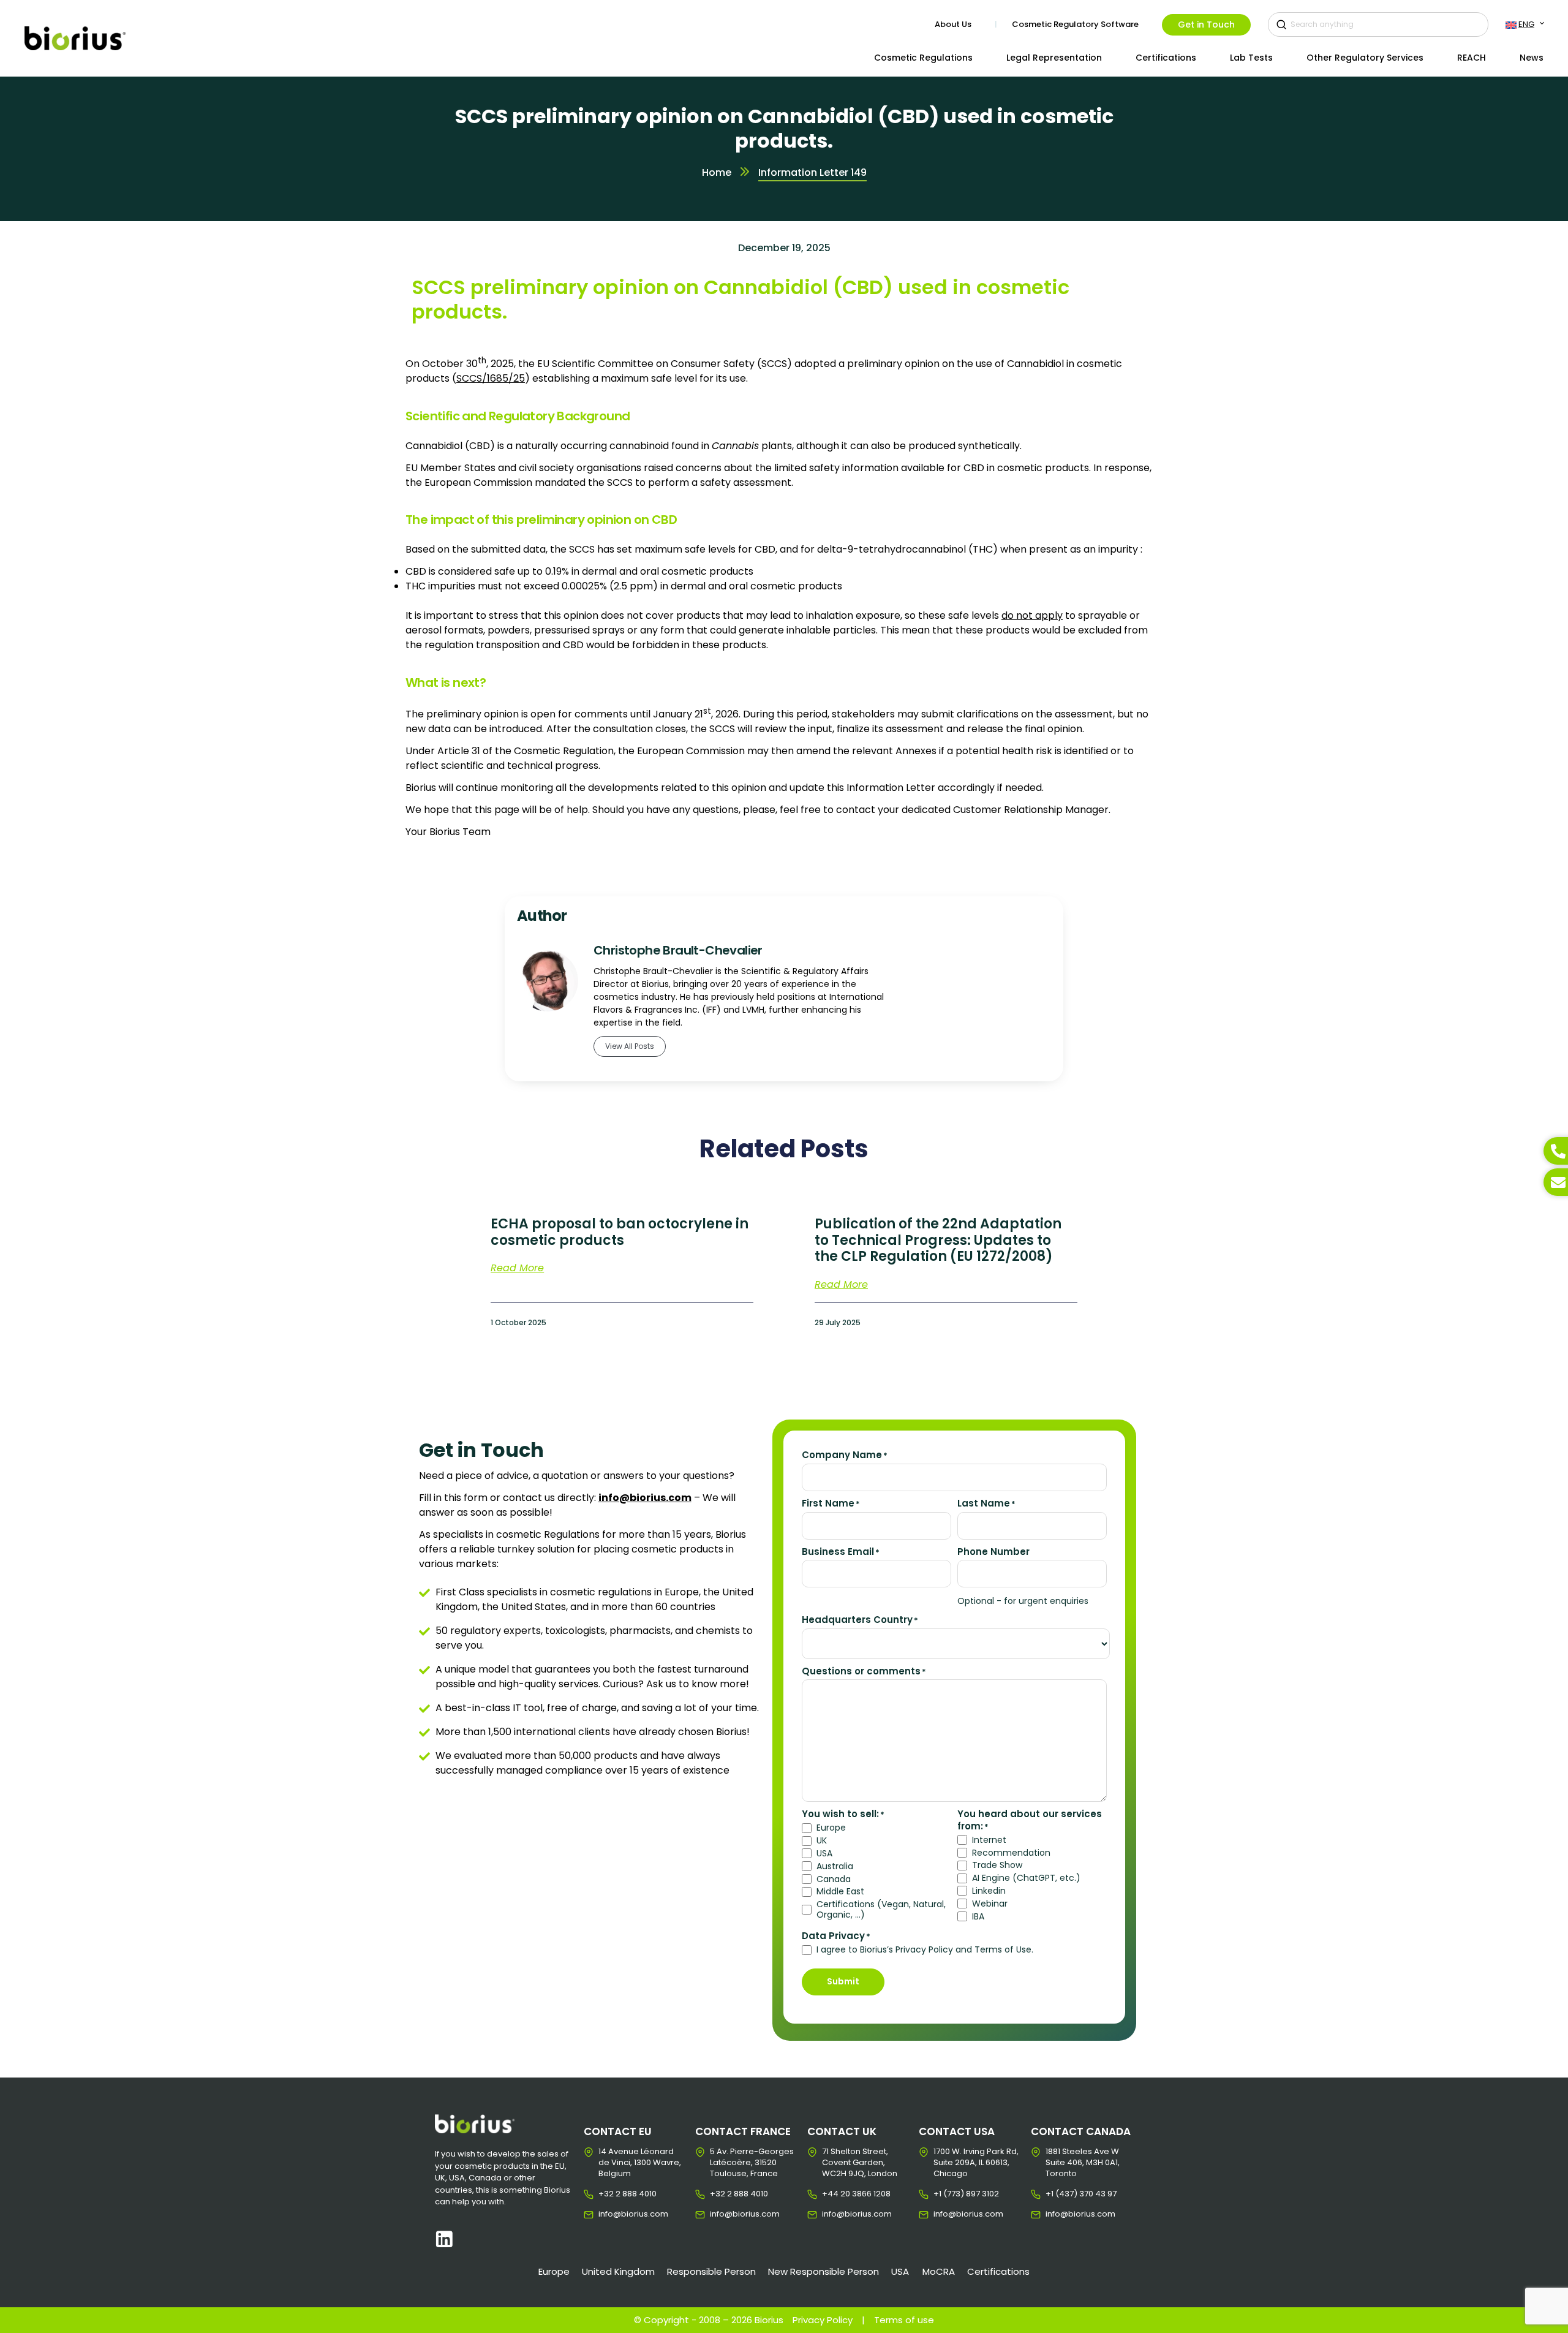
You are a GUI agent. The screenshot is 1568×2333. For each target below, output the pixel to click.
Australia (835, 1866)
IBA (978, 1917)
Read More (517, 1267)
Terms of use (904, 2320)
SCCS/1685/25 (491, 378)
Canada (834, 1879)
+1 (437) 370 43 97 (1055, 2194)
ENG (1526, 24)
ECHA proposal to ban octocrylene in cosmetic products (620, 1232)
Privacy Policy (823, 2320)
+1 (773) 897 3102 (943, 2194)
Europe (831, 1828)
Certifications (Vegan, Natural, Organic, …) (881, 1910)
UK (822, 1841)
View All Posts (630, 1046)
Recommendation (1011, 1853)
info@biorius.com (608, 2214)
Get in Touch (1206, 25)
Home (717, 172)
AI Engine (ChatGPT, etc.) (1026, 1878)
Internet (989, 1840)
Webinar (990, 1904)
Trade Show (997, 1865)
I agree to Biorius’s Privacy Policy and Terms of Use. (925, 1950)
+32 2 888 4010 (608, 2194)
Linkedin (989, 1891)
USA (824, 1854)
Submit (843, 1981)
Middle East (840, 1892)
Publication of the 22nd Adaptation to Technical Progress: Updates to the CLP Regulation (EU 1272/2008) (938, 1240)
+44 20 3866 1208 (831, 2194)
